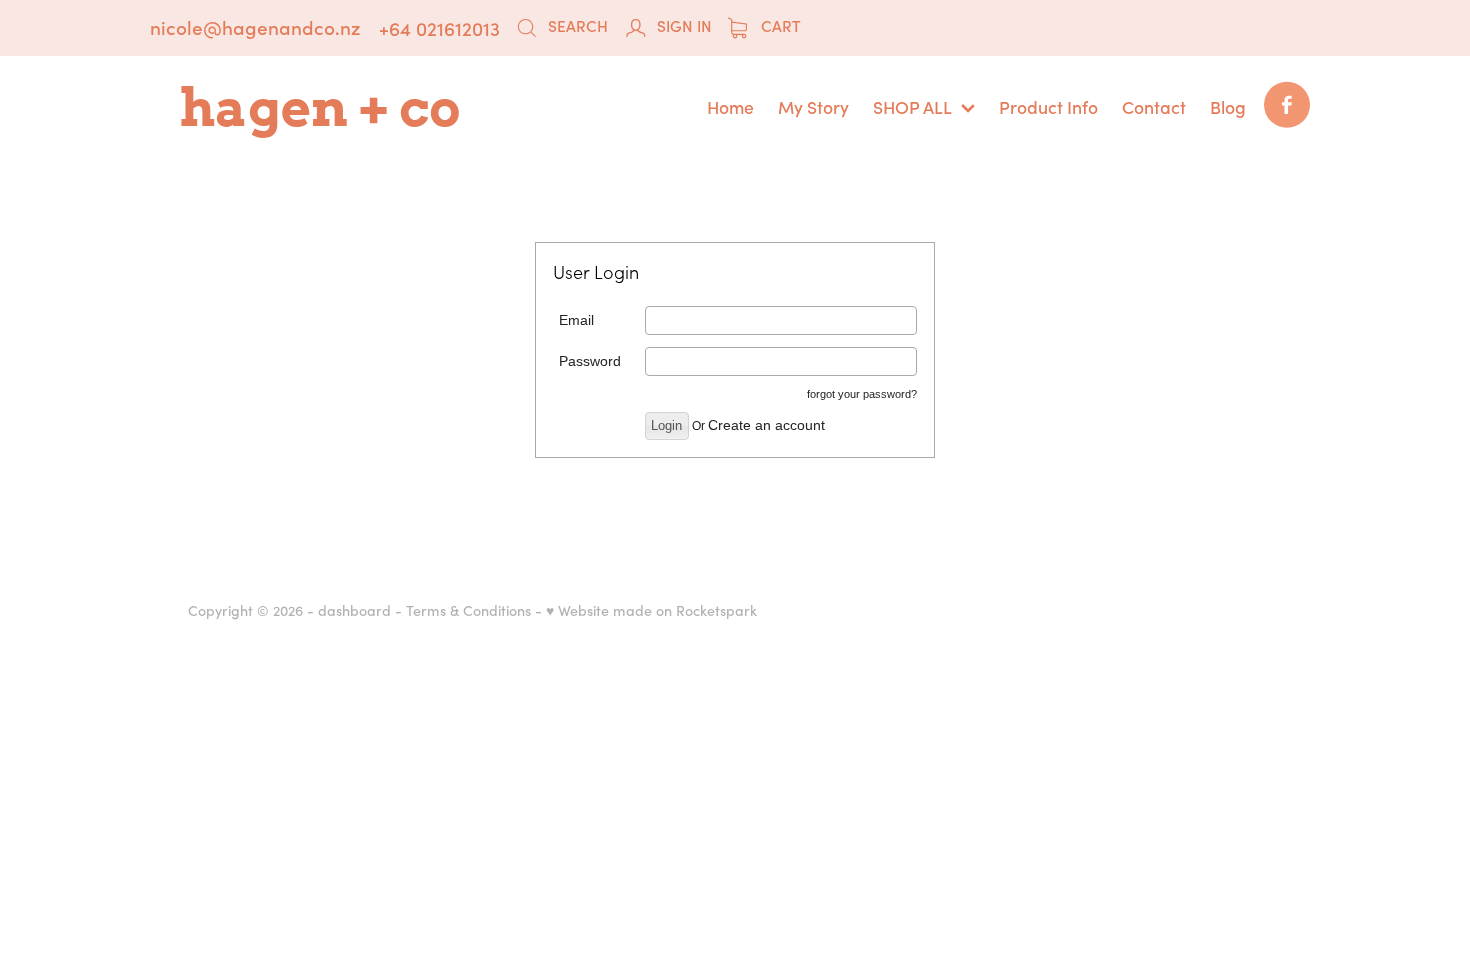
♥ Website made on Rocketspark (651, 610)
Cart (779, 25)
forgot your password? (862, 394)
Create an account (766, 425)
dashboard (354, 610)
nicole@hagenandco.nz (255, 28)
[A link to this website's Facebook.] (1287, 105)
